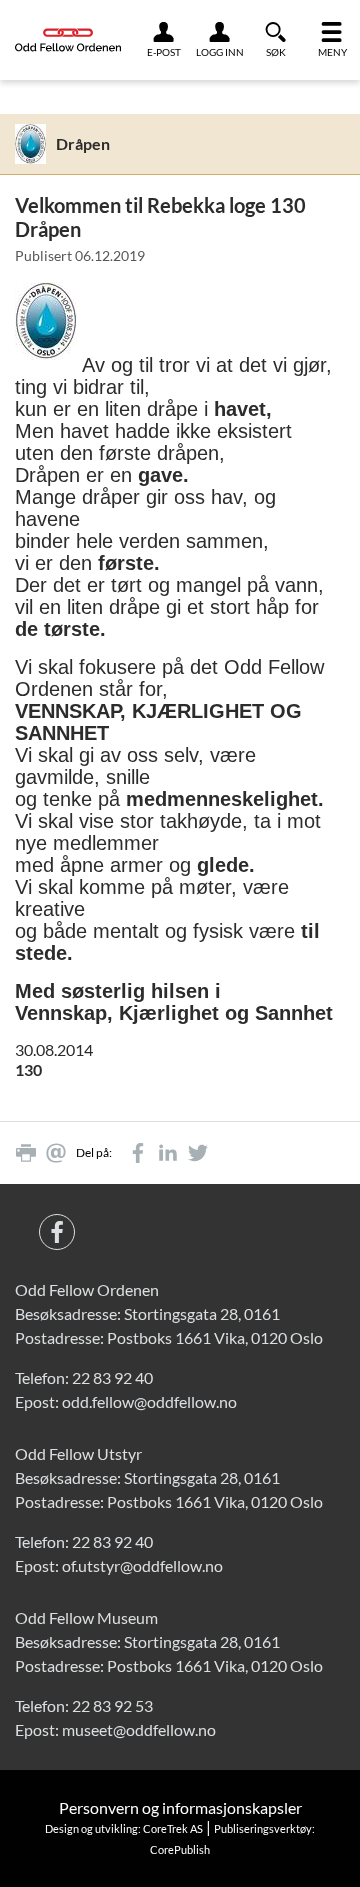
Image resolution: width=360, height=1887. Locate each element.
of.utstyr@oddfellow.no (142, 1565)
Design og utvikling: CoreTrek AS (124, 1828)
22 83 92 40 (112, 1377)
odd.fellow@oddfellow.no (149, 1401)
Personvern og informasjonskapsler (180, 1807)
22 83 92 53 (112, 1705)
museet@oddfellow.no (139, 1729)
